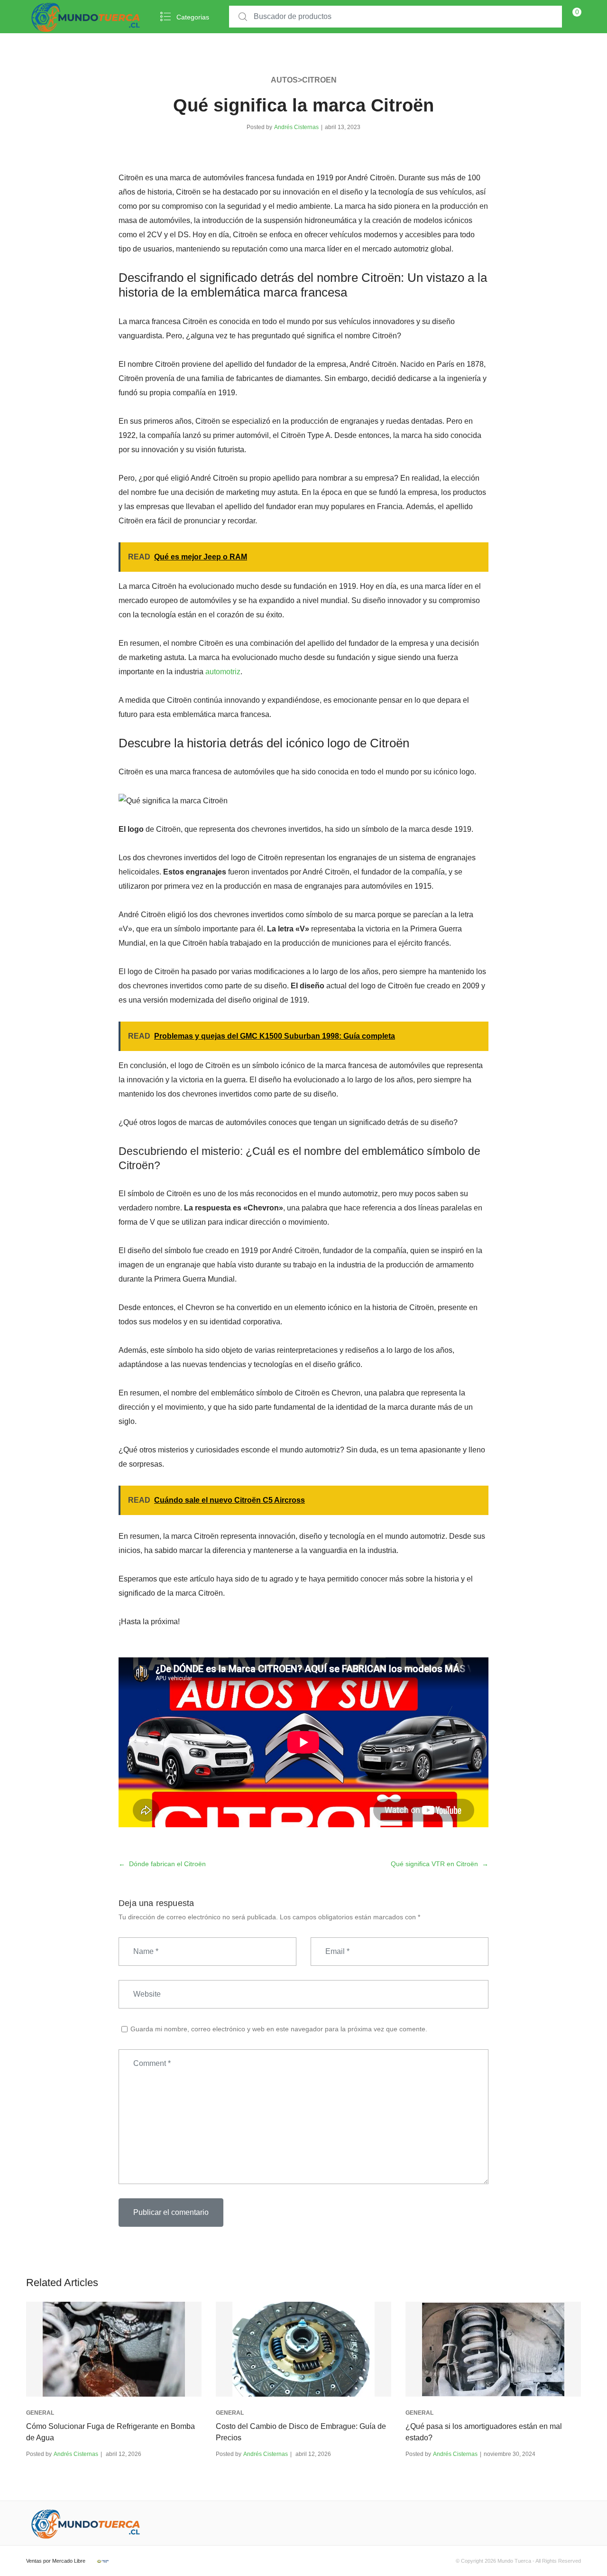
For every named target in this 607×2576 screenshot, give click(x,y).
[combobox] (395, 17)
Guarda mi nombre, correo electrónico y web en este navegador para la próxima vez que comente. (279, 2029)
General (40, 2413)
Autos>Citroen (304, 80)
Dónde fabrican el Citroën (167, 1864)
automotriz (223, 672)
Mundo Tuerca (514, 2561)
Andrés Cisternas (296, 127)
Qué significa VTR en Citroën (434, 1864)
